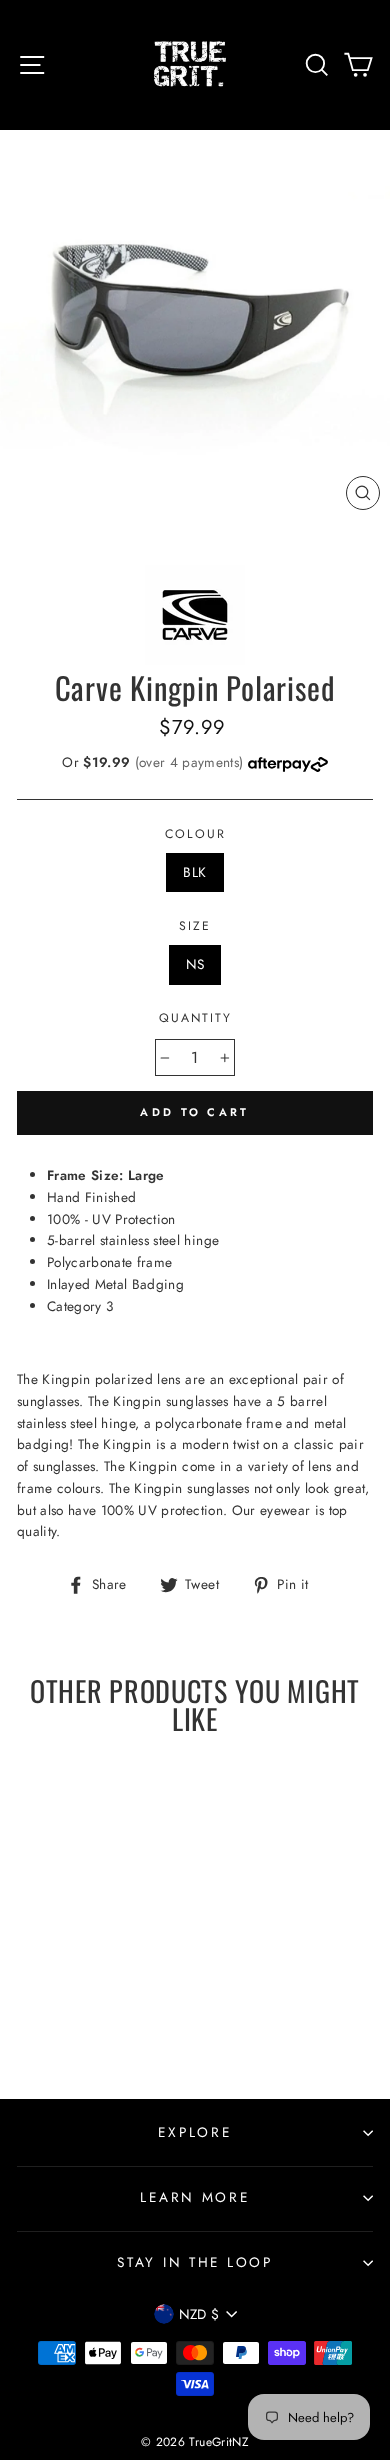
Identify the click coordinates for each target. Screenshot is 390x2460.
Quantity (195, 1018)
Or (155, 762)
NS (195, 964)
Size (195, 926)
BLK (194, 872)
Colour (195, 834)
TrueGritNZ (218, 2442)
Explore (194, 2132)
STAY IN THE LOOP (195, 2262)
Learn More (194, 2197)
